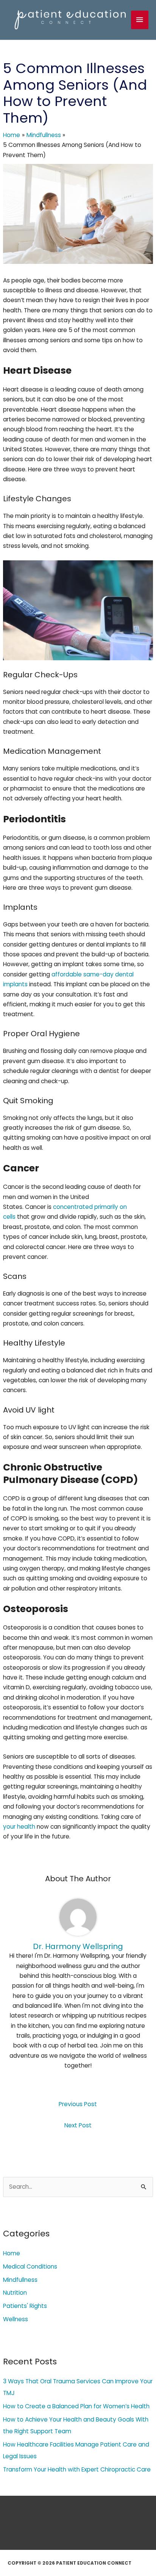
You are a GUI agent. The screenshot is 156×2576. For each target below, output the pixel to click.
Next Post (78, 2125)
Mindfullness (20, 2280)
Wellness (16, 2319)
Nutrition (15, 2293)
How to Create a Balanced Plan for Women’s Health (76, 2406)
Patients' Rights (25, 2306)
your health (19, 1827)
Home (12, 2253)
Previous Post (78, 2104)
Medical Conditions (30, 2266)
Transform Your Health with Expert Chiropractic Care (77, 2469)
